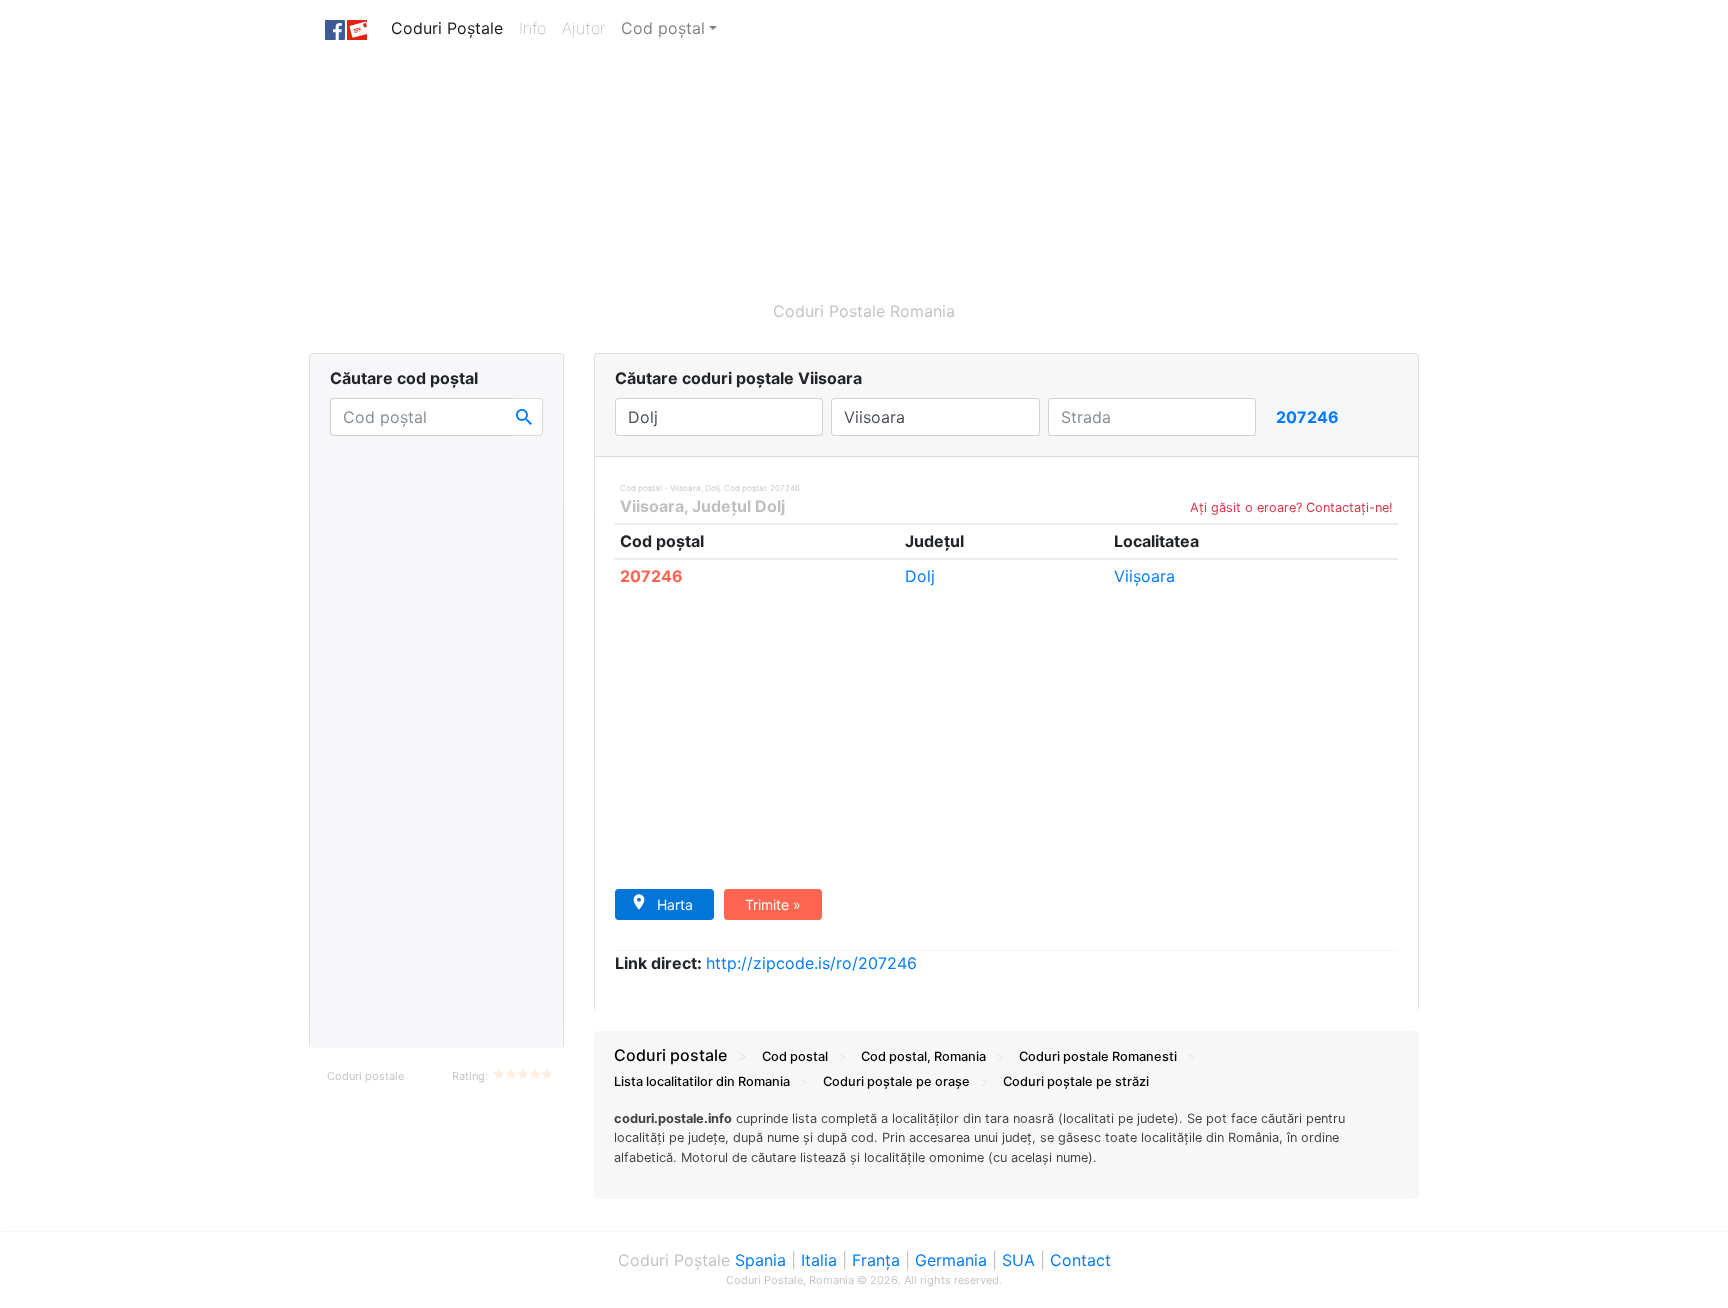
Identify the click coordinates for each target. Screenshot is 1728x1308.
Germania (951, 1260)
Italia (819, 1260)
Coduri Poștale (451, 28)
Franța (876, 1260)
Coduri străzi (1076, 1081)
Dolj (920, 576)
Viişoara (1144, 576)
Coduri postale (365, 1076)
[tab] (1006, 1148)
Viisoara (652, 506)
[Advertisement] (769, 167)
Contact (1080, 1260)
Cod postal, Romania (923, 1056)
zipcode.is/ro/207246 (811, 963)
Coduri (1098, 1056)
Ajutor (583, 28)
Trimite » (773, 904)
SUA (1018, 1260)
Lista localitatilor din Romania (702, 1081)
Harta (675, 904)
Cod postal (795, 1056)
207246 (651, 576)
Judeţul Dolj (738, 506)
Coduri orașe (896, 1081)
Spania (760, 1260)
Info (536, 28)
